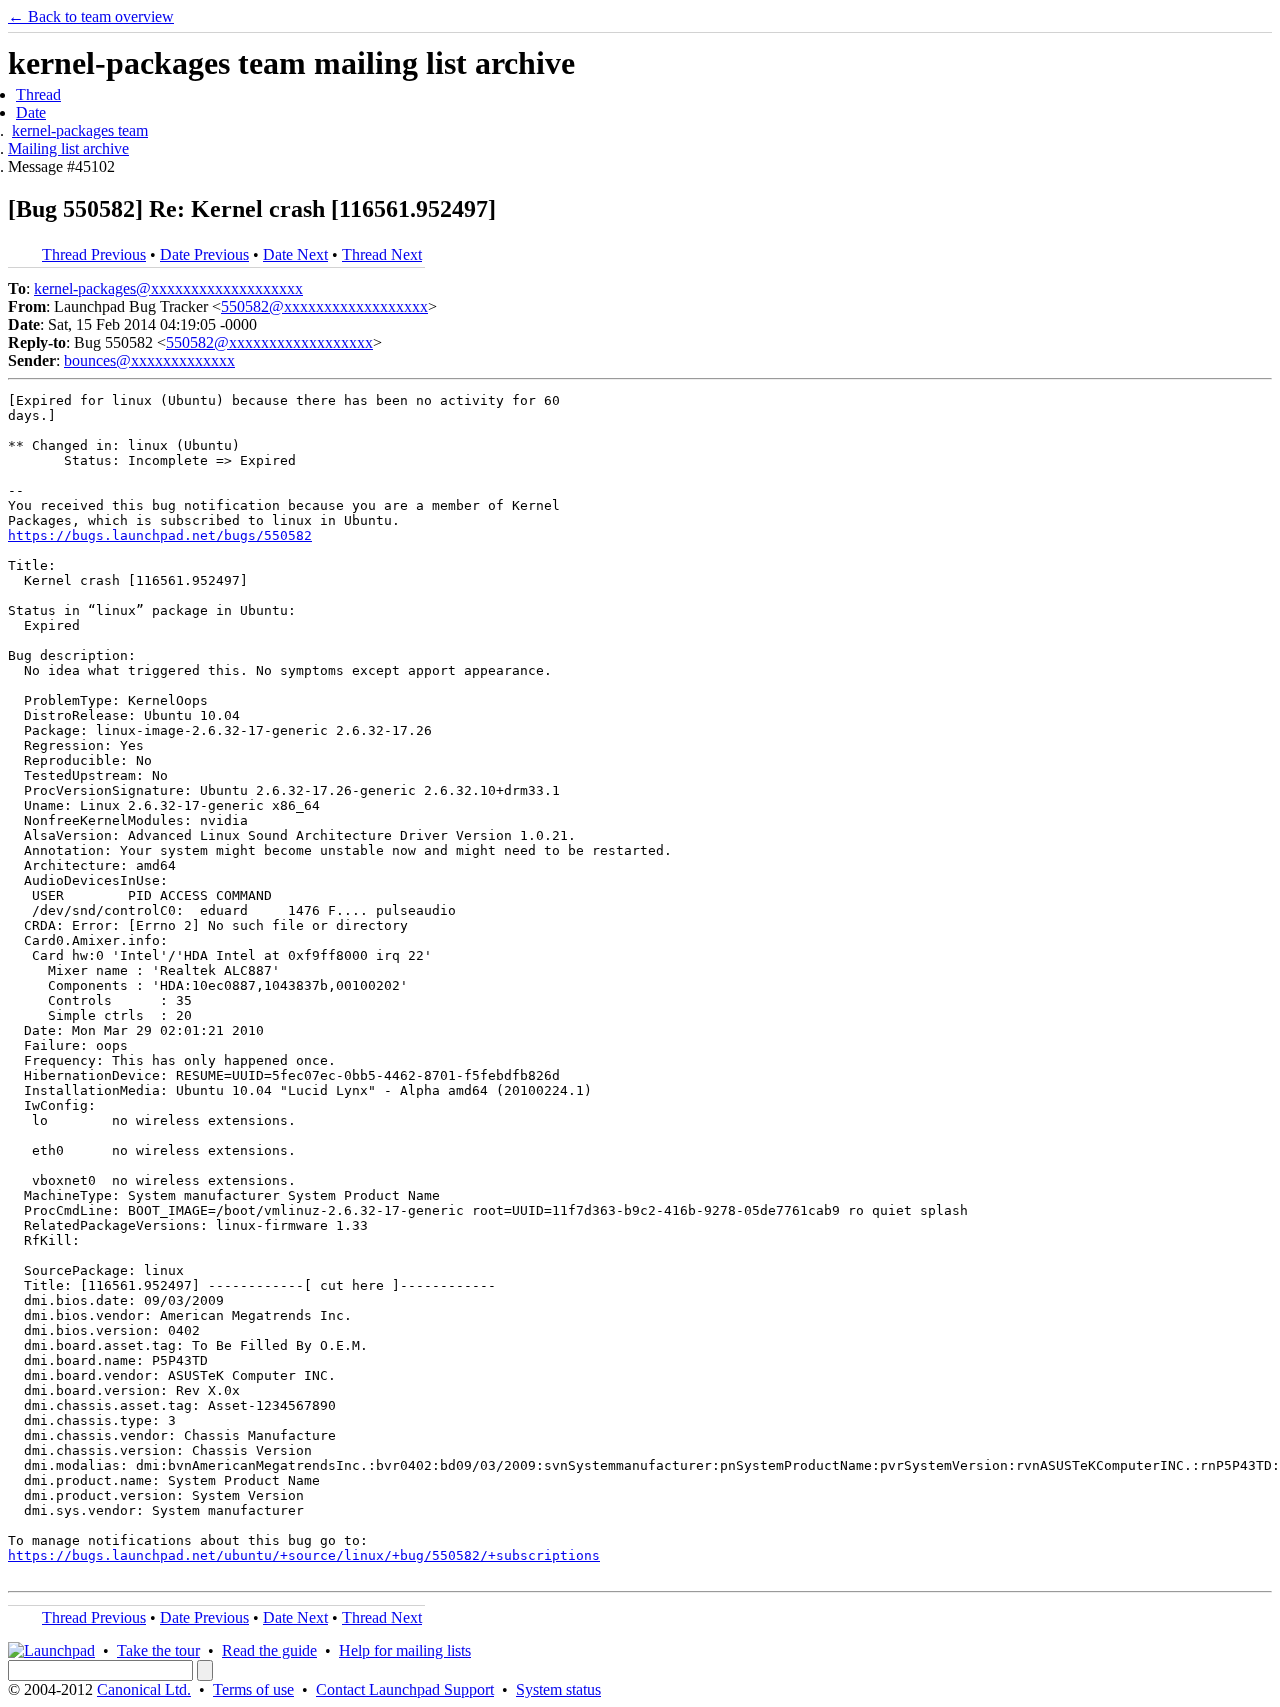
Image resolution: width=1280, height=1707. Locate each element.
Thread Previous (94, 254)
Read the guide (269, 1650)
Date (31, 112)
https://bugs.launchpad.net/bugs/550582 (160, 535)
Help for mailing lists (405, 1650)
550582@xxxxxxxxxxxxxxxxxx (324, 306)
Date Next (295, 254)
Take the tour (158, 1650)
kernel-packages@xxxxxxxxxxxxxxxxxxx (168, 288)
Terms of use (253, 1689)
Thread (38, 94)
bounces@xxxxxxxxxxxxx (149, 360)
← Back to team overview (91, 16)
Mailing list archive (68, 148)
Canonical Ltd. (144, 1689)
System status (558, 1689)
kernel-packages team (80, 130)
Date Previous (204, 254)
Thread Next (382, 254)
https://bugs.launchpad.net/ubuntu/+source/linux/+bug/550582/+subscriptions (304, 1555)
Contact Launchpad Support (405, 1689)
